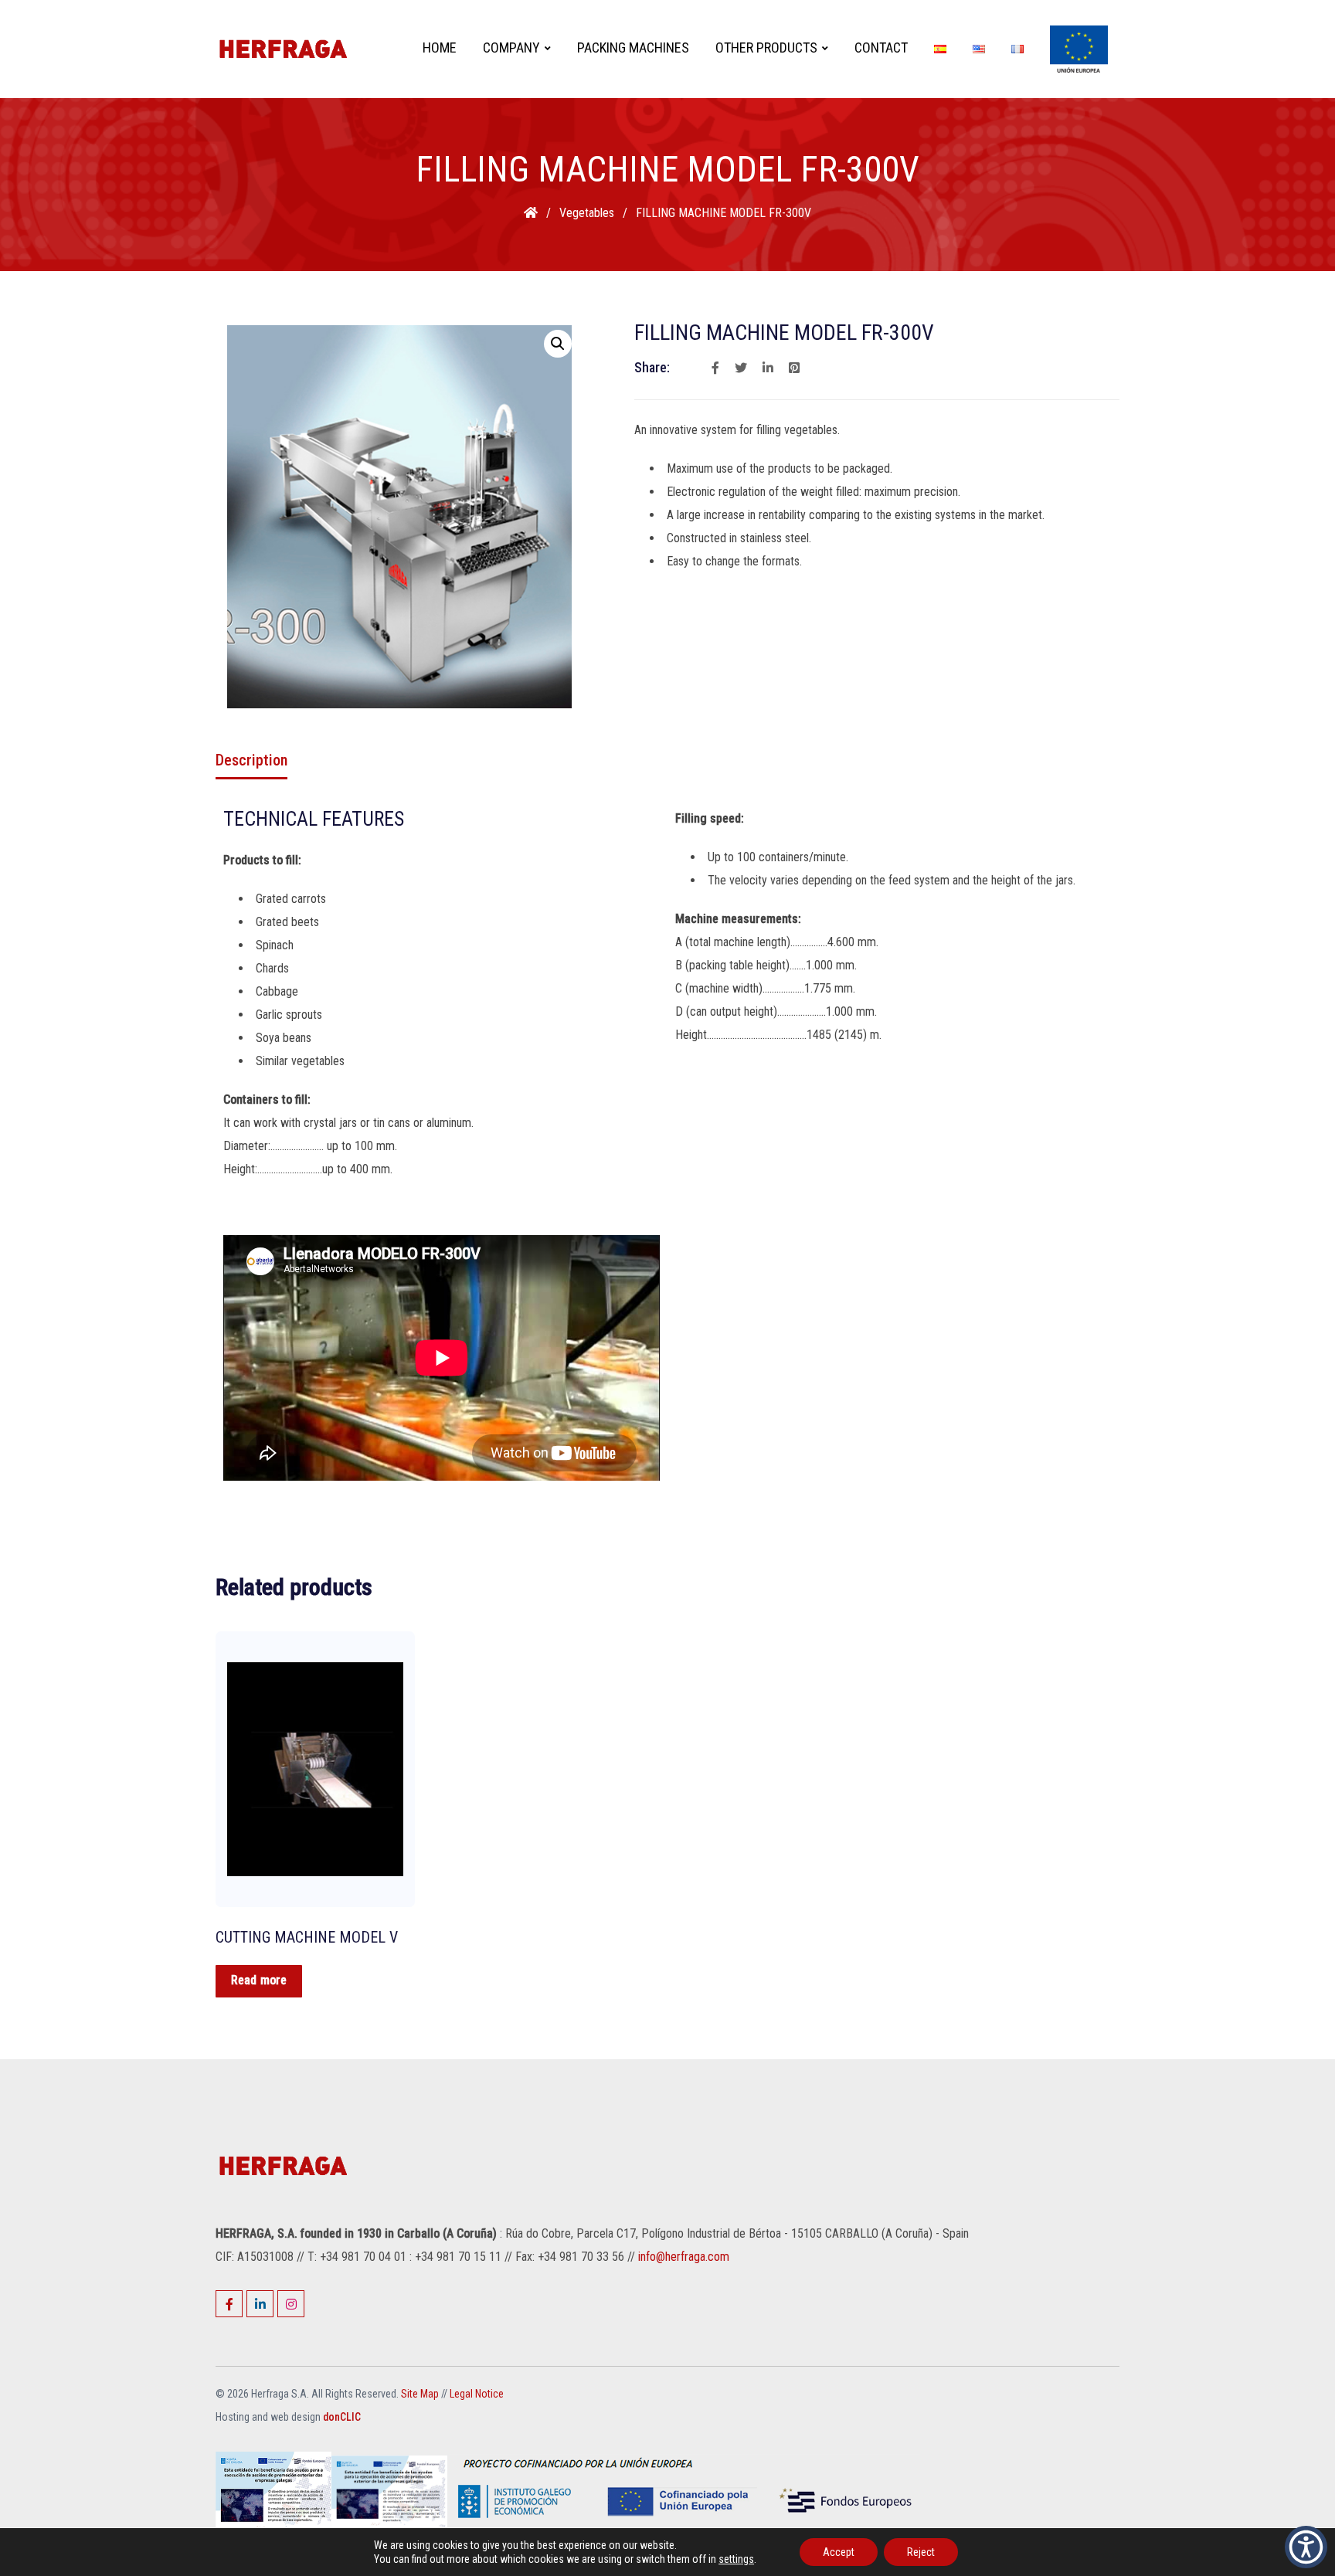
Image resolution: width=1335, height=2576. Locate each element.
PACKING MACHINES (633, 48)
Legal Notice (477, 2394)
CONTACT (881, 48)
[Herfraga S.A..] (532, 213)
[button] (1306, 2547)
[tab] (251, 760)
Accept (839, 2552)
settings (736, 2559)
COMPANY (511, 48)
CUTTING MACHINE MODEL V (307, 1937)
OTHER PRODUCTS (766, 48)
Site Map (420, 2394)
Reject (921, 2552)
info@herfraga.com (684, 2257)
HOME (440, 48)
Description (251, 760)
